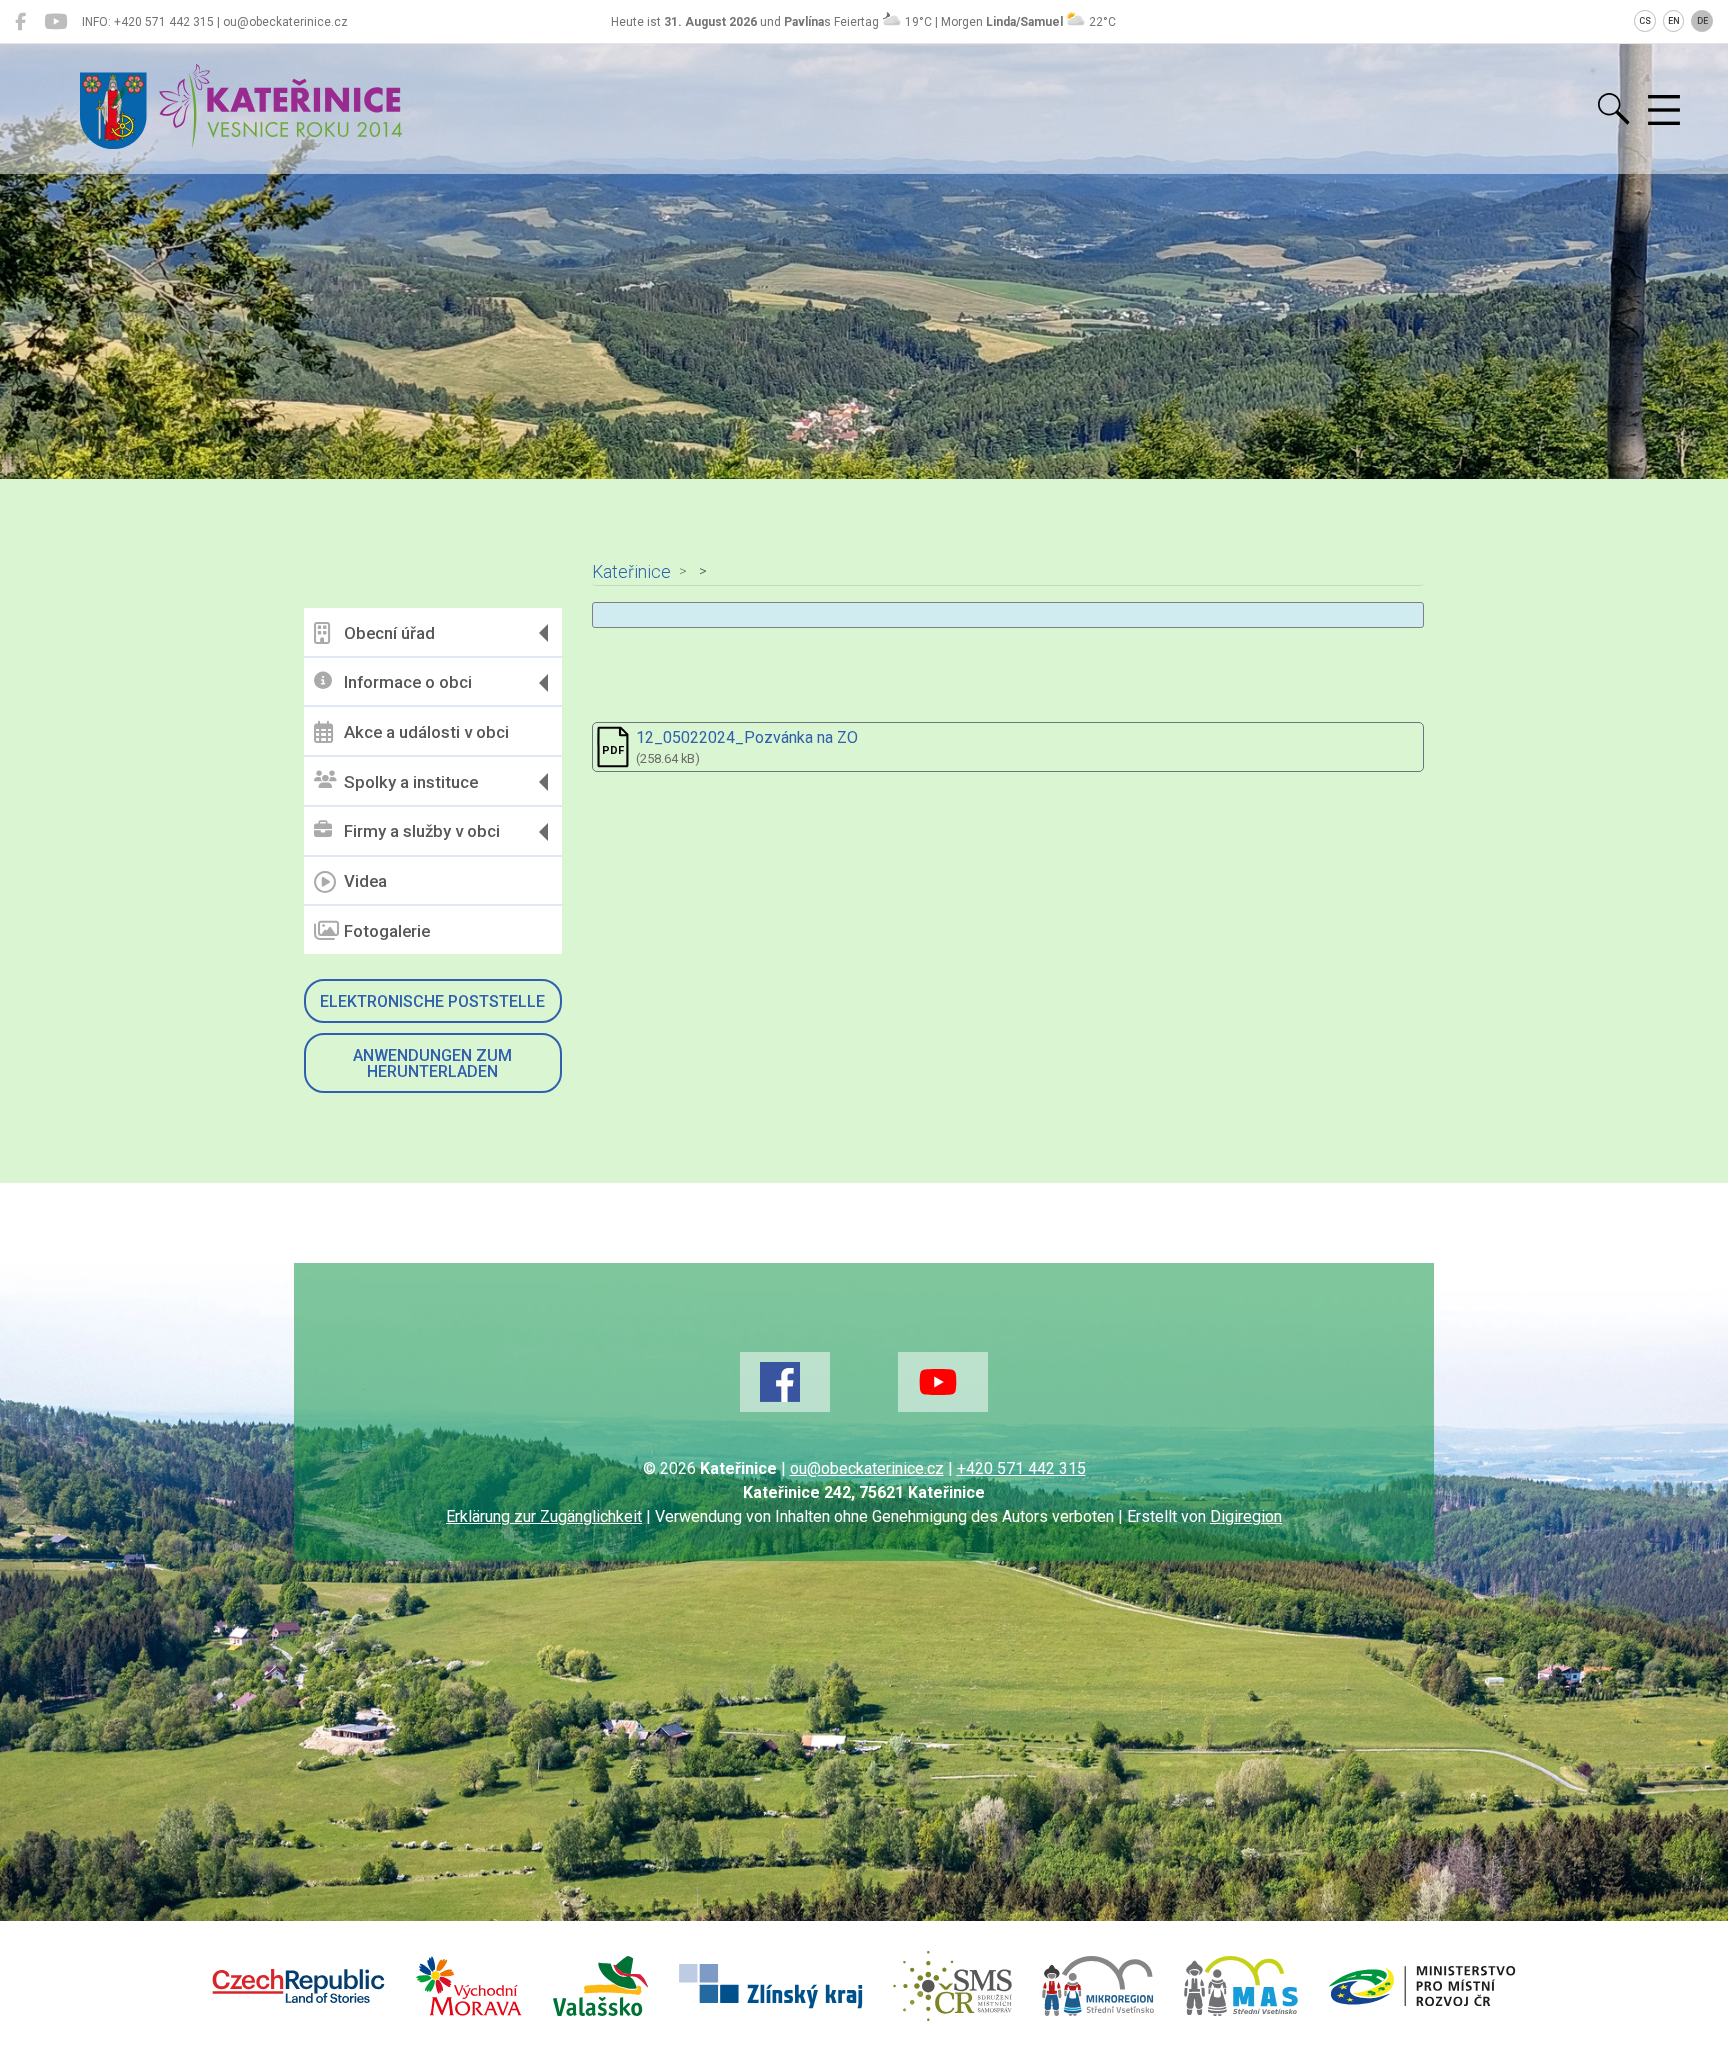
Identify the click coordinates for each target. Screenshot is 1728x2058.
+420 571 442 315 (1021, 1468)
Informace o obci (408, 682)
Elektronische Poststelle (432, 1001)
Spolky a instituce (411, 782)
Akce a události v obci (426, 732)
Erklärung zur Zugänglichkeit (544, 1516)
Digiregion (1246, 1516)
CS (1645, 21)
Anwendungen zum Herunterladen (432, 1063)
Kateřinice (631, 572)
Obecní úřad (389, 633)
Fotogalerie (387, 931)
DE (1702, 21)
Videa (365, 881)
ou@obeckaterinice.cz (867, 1468)
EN (1674, 21)
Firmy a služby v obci (422, 831)
